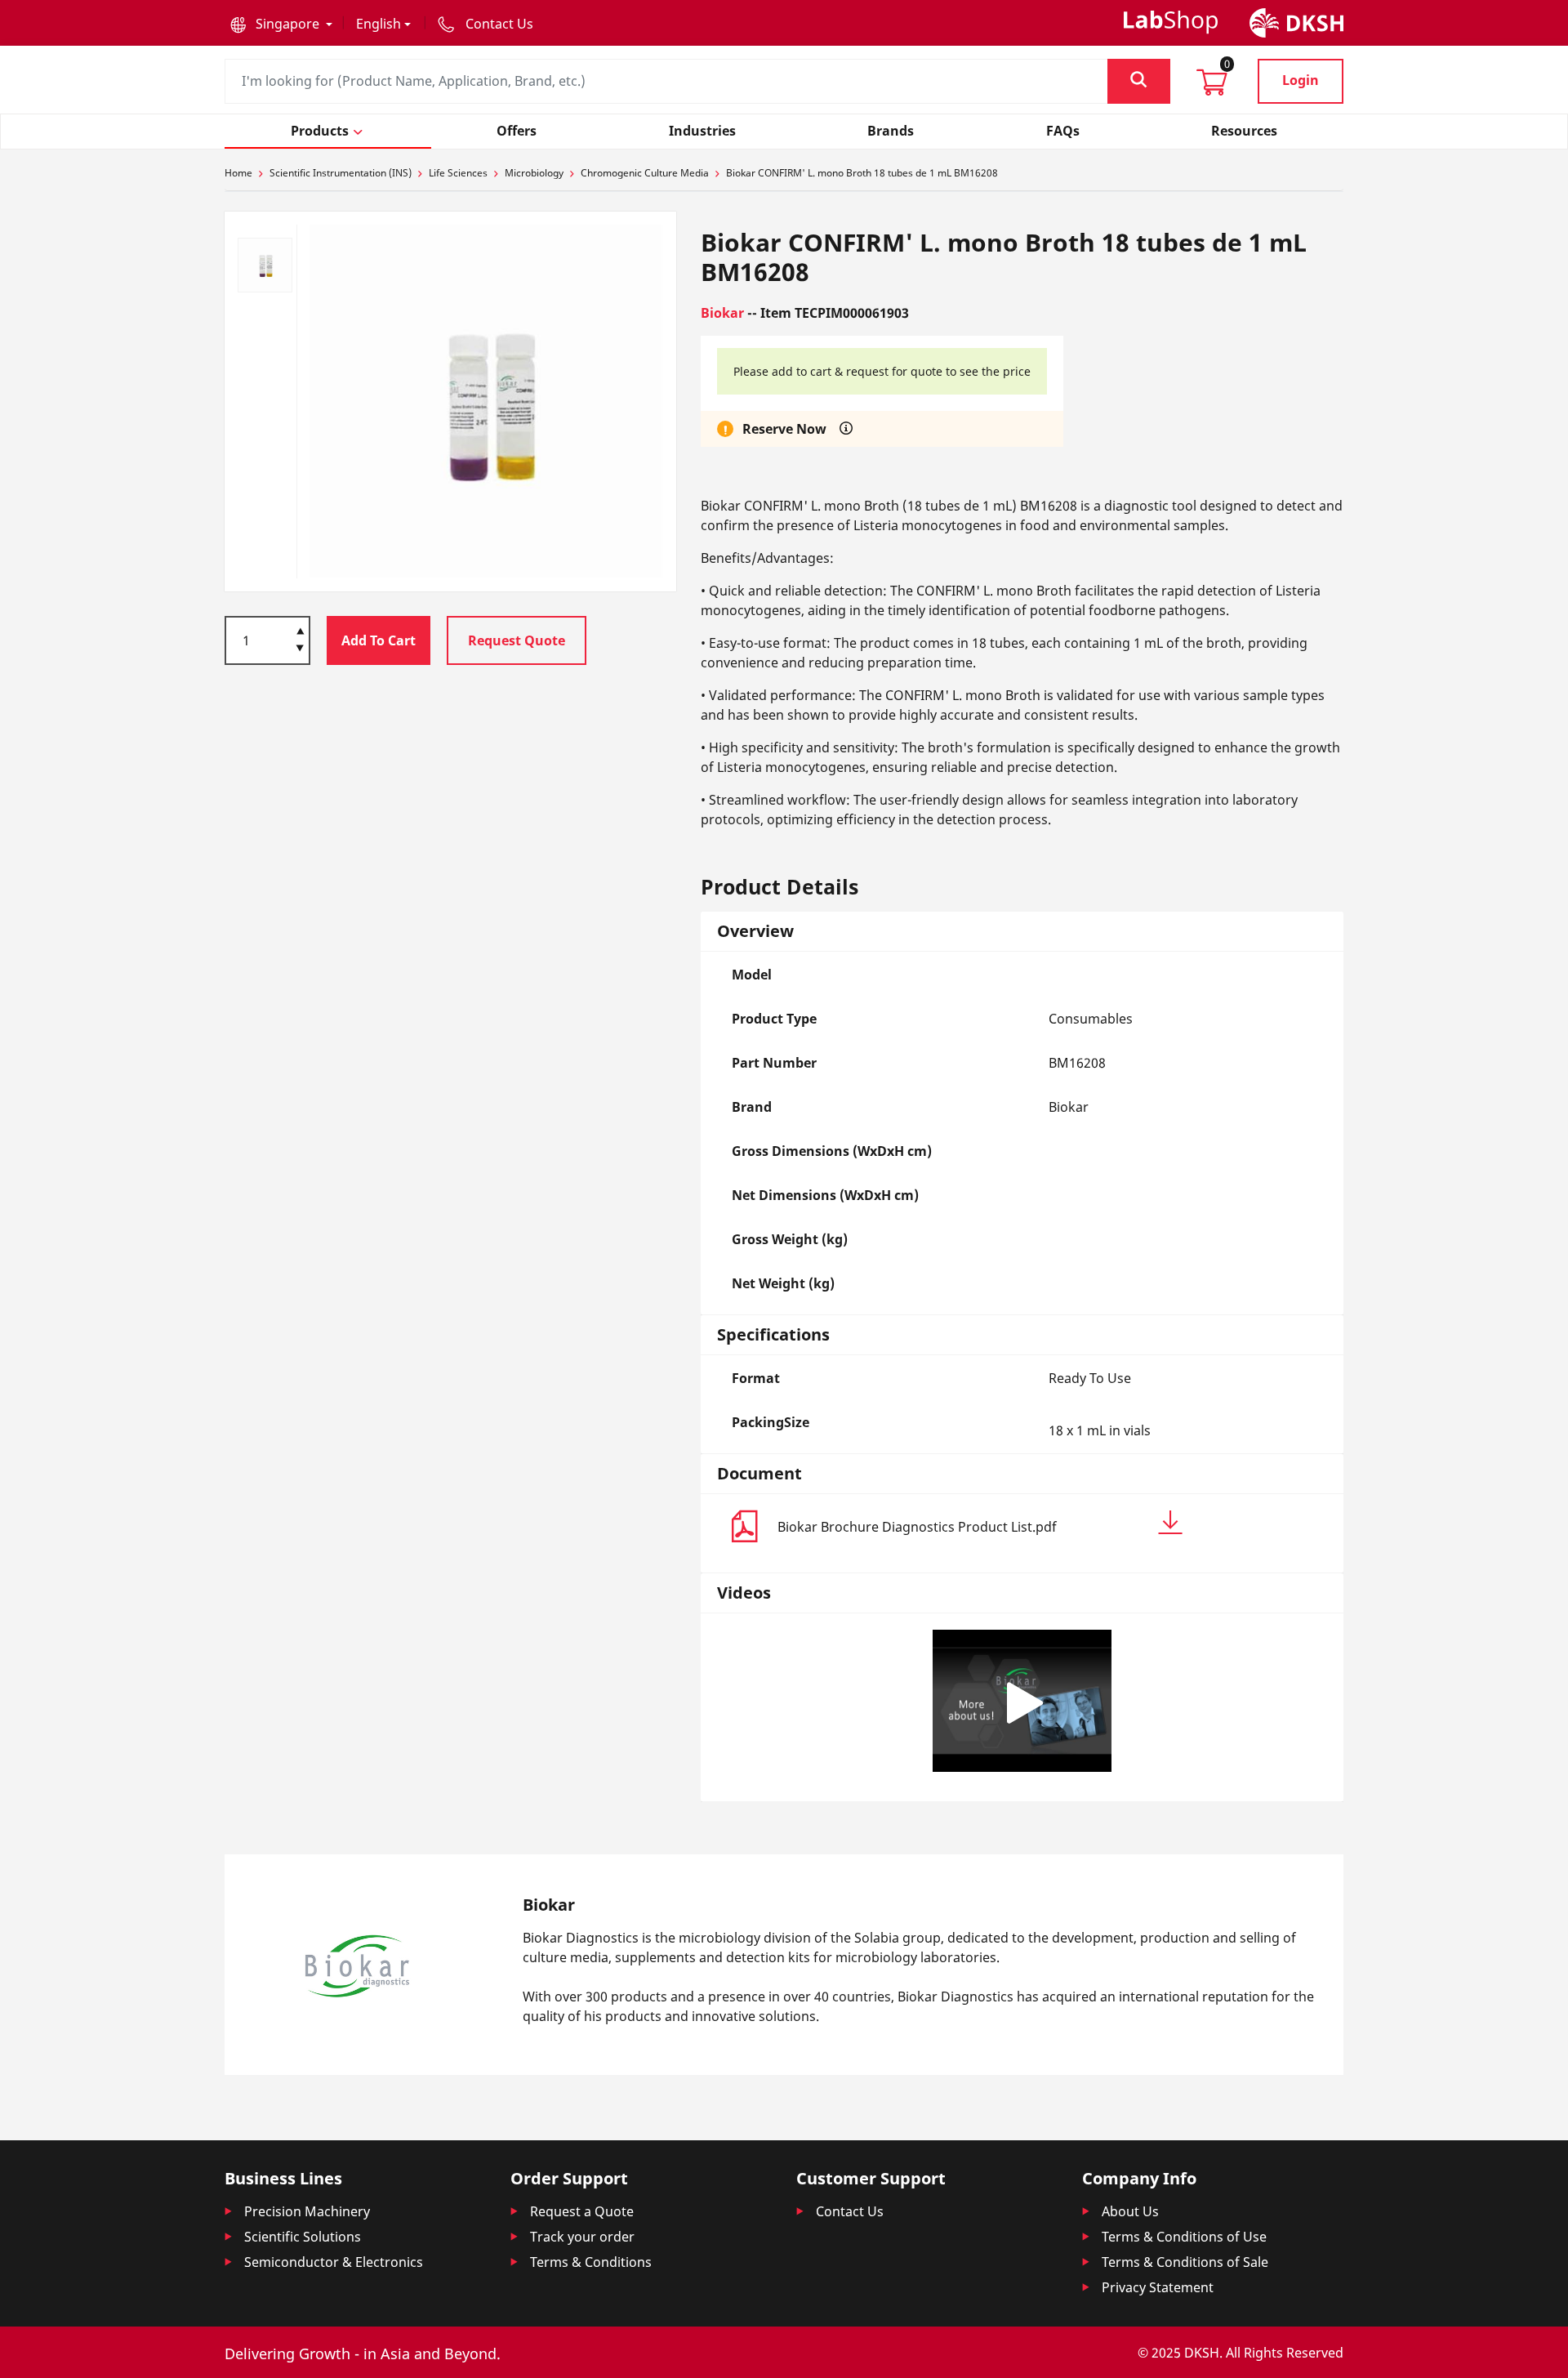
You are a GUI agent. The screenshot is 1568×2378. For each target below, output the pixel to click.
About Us (1130, 2211)
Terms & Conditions (591, 2262)
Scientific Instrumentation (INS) (341, 173)
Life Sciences (458, 173)
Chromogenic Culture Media (645, 173)
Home (238, 173)
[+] (300, 630)
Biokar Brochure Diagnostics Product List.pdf (917, 1527)
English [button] (379, 24)
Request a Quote (582, 2211)
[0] (1212, 87)
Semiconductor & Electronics (334, 2262)
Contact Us (850, 2211)
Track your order (582, 2237)
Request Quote (517, 640)
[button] (281, 24)
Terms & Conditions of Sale (1185, 2262)
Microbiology (534, 173)
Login (1301, 80)
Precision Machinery (307, 2211)
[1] (300, 649)
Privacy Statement (1158, 2287)
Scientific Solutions (303, 2237)
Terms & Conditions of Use (1184, 2237)
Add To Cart (379, 640)
